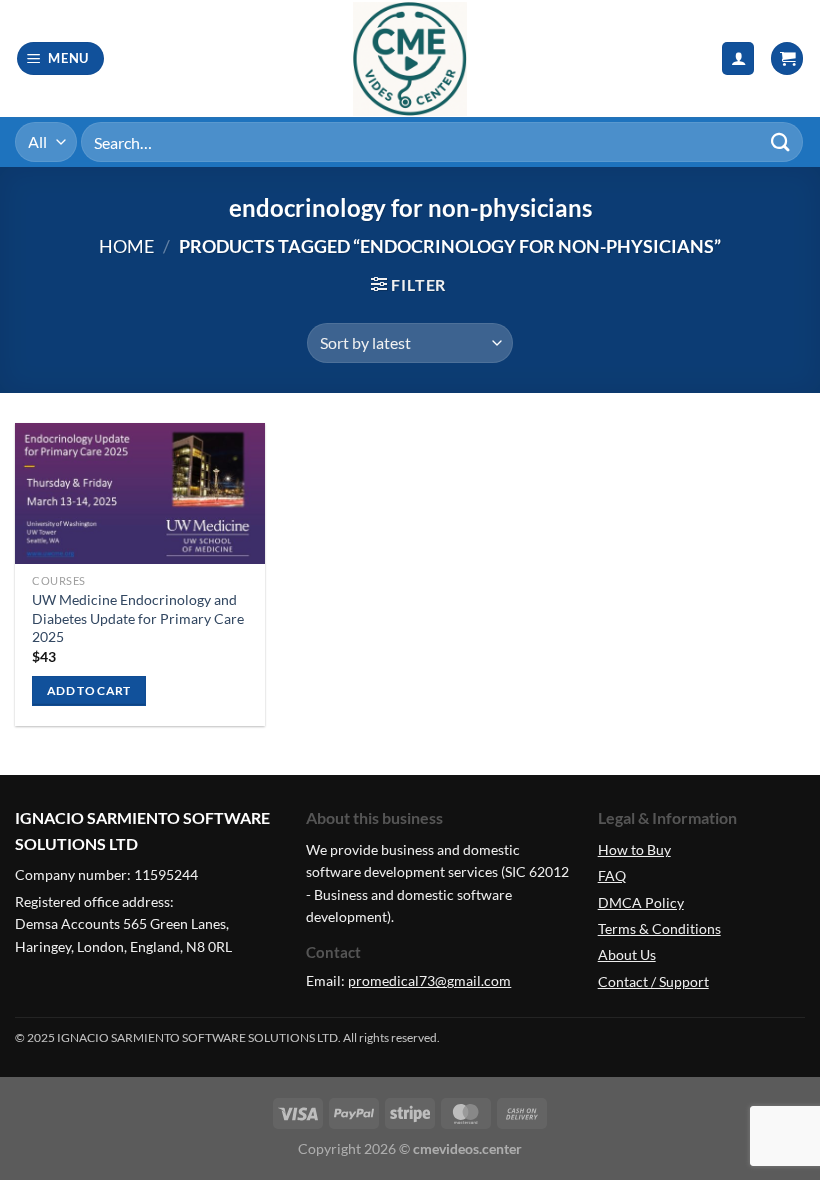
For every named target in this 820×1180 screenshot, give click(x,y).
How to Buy (634, 849)
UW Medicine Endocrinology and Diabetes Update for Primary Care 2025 (138, 618)
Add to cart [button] (89, 690)
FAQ (612, 875)
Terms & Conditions (659, 928)
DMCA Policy (641, 902)
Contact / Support (653, 981)
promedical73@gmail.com (429, 980)
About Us (627, 954)
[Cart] (787, 58)
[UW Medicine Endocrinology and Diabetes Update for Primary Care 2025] (140, 493)
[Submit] (781, 141)
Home (126, 246)
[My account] (738, 58)
